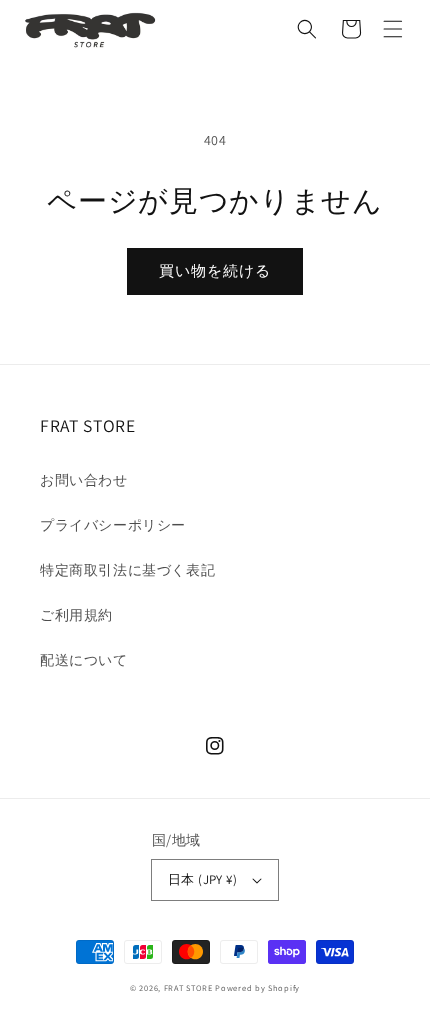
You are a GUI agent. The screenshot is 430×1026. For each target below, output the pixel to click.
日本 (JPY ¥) (202, 879)
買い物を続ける (215, 270)
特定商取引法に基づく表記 (127, 570)
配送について (84, 660)
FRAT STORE (188, 987)
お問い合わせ (84, 480)
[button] (307, 29)
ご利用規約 (76, 615)
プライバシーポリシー (113, 525)
